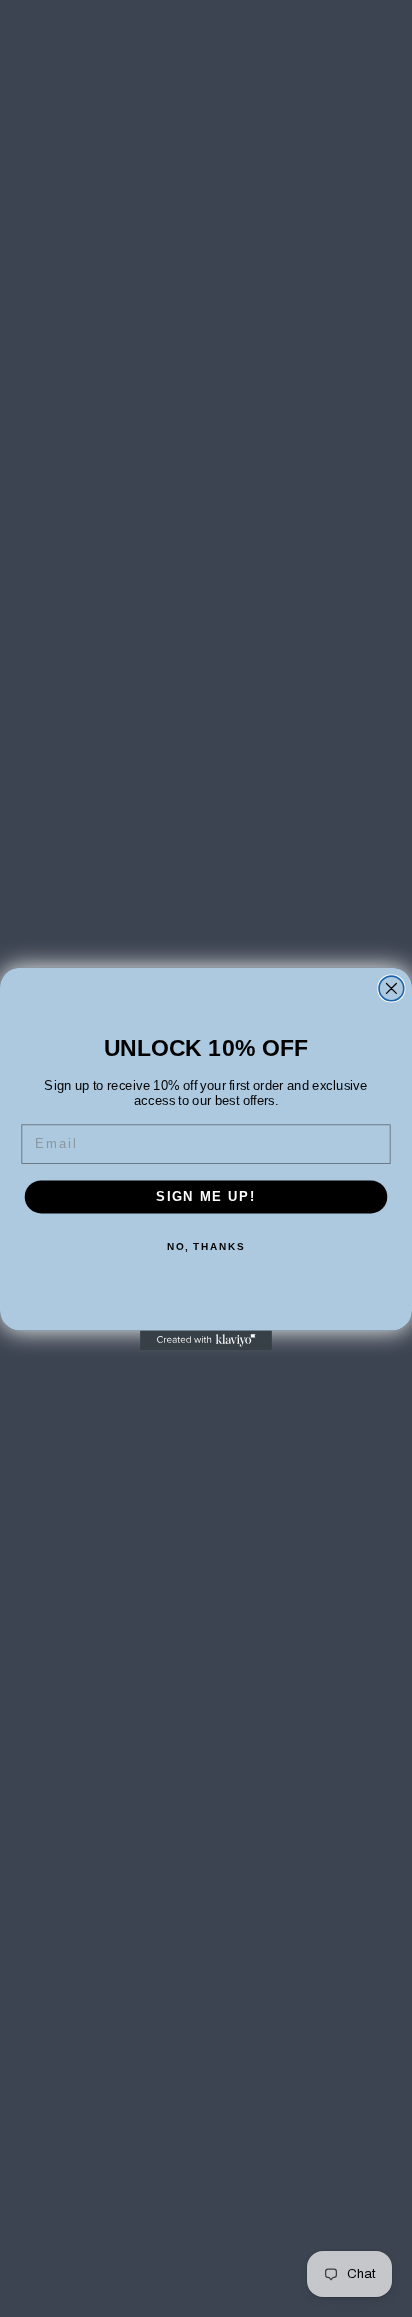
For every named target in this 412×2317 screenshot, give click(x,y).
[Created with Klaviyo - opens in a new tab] (206, 1340)
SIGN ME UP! (206, 1196)
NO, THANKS (206, 1246)
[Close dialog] (391, 988)
